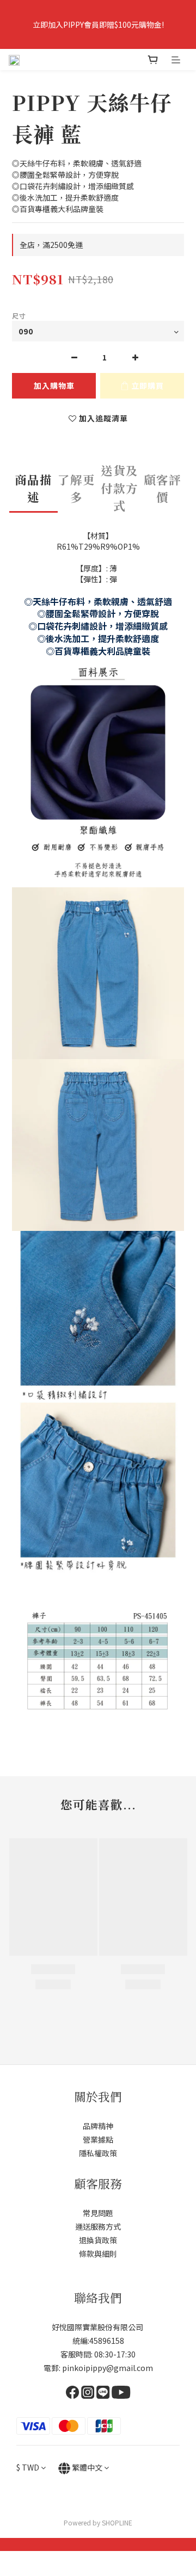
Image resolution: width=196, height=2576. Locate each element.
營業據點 (98, 2139)
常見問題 (98, 2213)
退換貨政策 (98, 2240)
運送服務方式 (98, 2226)
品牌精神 (98, 2126)
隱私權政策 (98, 2153)
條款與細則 (98, 2254)
